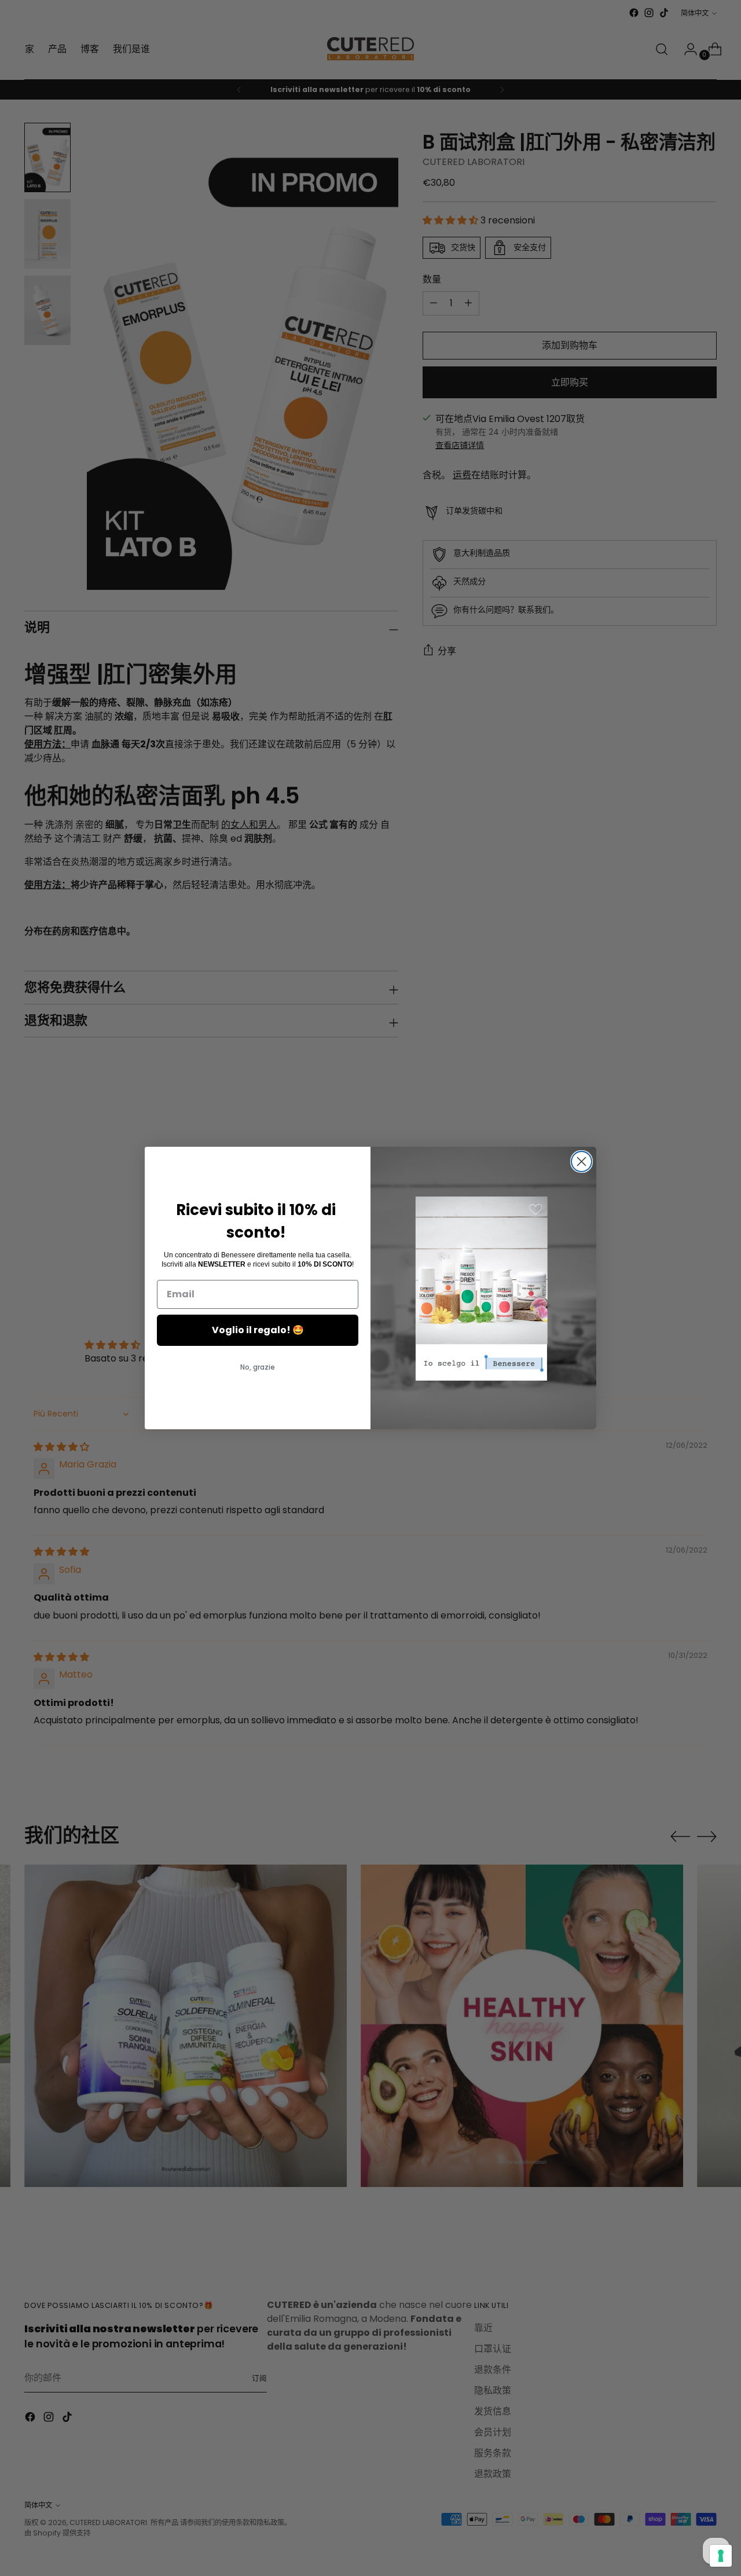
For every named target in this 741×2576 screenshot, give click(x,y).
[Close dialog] (582, 1162)
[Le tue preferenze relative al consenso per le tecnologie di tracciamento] (721, 2556)
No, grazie (258, 1367)
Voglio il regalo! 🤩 (258, 1330)
